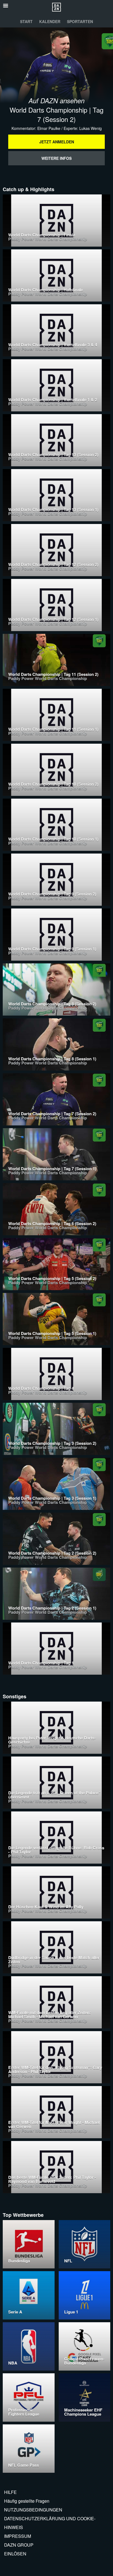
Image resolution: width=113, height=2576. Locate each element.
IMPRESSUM (18, 2536)
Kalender (50, 21)
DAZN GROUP (19, 2545)
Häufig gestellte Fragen (27, 2501)
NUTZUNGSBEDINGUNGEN (33, 2510)
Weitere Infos (56, 158)
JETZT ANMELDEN (57, 142)
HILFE (10, 2492)
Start (26, 21)
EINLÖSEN (15, 2554)
